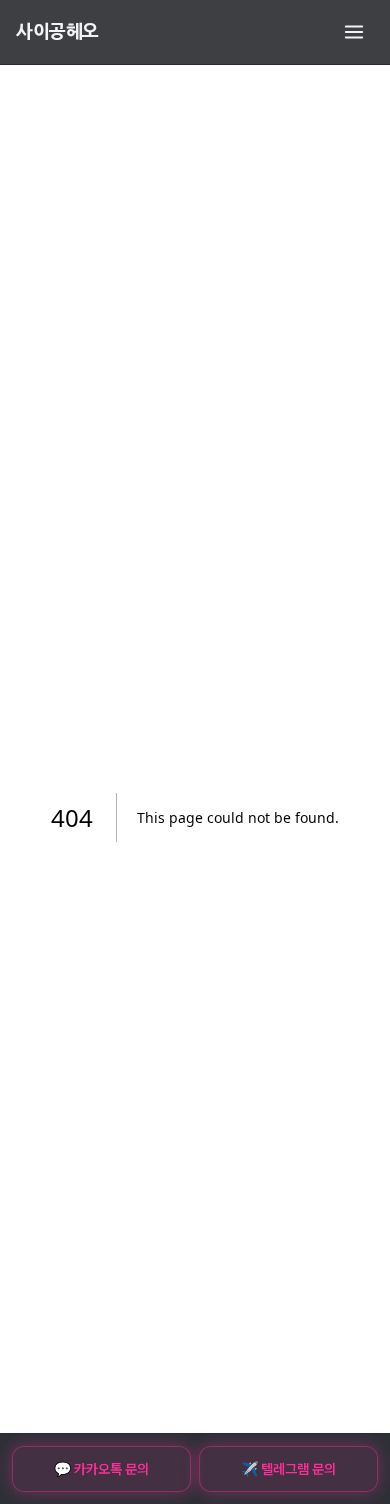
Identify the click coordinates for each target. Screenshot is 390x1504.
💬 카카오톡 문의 (101, 1469)
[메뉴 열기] (354, 32)
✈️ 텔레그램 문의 (288, 1469)
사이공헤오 (57, 32)
